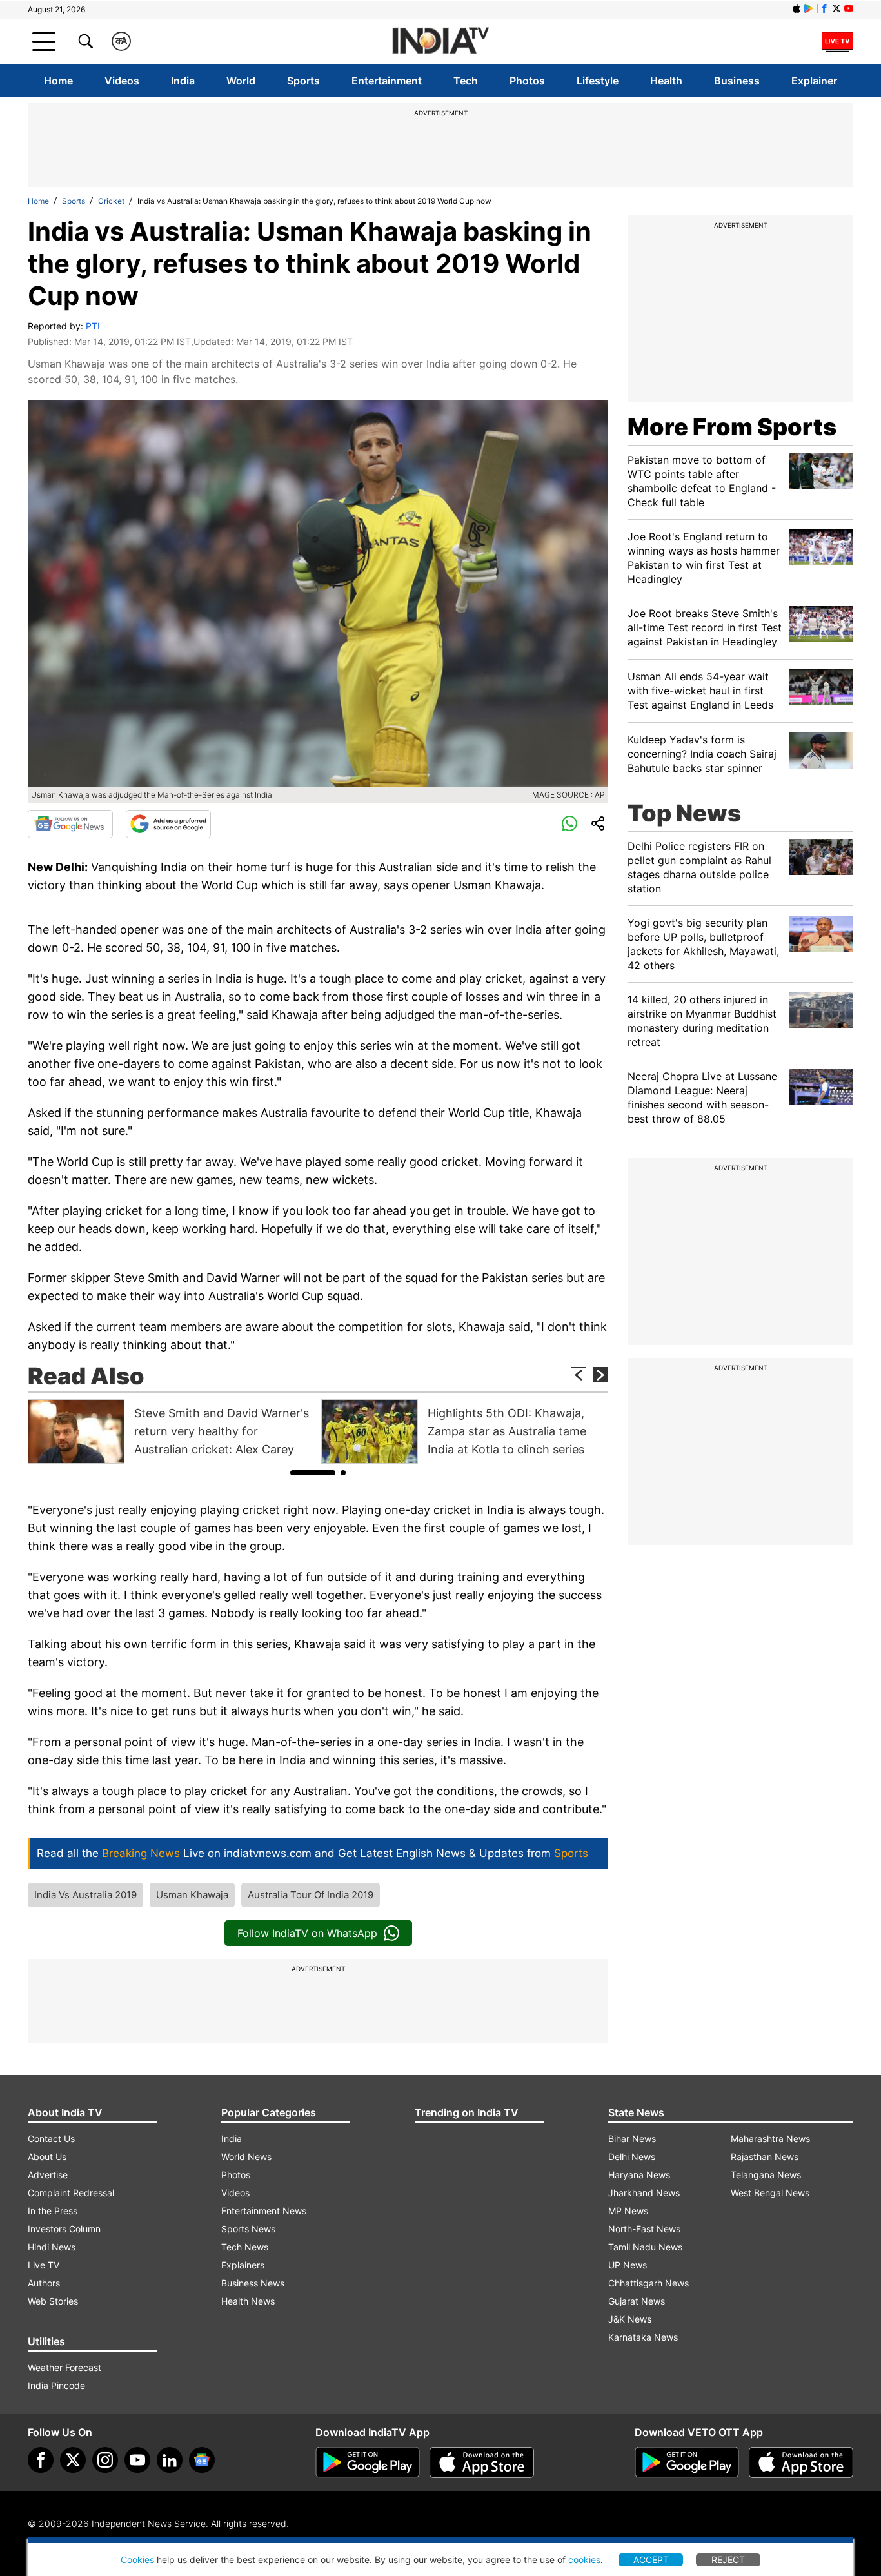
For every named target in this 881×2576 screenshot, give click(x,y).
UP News (628, 2265)
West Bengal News (770, 2193)
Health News (248, 2301)
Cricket (111, 201)
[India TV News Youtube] (849, 8)
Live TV (44, 2265)
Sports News (248, 2229)
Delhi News (632, 2157)
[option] (171, 1431)
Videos (122, 81)
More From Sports (732, 427)
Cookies (137, 2560)
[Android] (809, 8)
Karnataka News (643, 2337)
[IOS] (797, 8)
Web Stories (53, 2301)
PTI (93, 326)
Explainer (814, 81)
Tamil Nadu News (645, 2247)
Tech (466, 81)
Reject (728, 2560)
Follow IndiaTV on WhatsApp (307, 1933)
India (183, 81)
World (241, 81)
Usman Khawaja (192, 1895)
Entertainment (387, 81)
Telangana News (766, 2175)
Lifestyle (598, 81)
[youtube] (137, 2460)
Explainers (243, 2265)
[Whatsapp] (569, 824)
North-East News (644, 2229)
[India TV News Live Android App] (368, 2463)
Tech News (245, 2247)
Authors (44, 2283)
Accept (651, 2560)
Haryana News (639, 2175)
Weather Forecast (64, 2367)
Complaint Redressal (71, 2193)
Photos (527, 81)
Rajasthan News (765, 2157)
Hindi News (52, 2247)
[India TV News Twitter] (836, 8)
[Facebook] (41, 2460)
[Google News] (70, 824)
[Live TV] (837, 41)
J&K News (630, 2319)
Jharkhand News (644, 2193)
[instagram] (105, 2460)
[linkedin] (170, 2460)
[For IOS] (801, 2463)
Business (737, 81)
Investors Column (64, 2229)
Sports (303, 81)
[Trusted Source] (168, 824)
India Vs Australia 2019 (85, 1895)
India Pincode (56, 2385)
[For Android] (687, 2463)
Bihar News (632, 2138)
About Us (47, 2157)
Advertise (48, 2175)
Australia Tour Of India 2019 (311, 1895)
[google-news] (202, 2460)
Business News (253, 2283)
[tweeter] (73, 2460)
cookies (584, 2560)
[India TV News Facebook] (824, 8)
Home (58, 81)
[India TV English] (440, 42)
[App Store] (482, 2463)
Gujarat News (637, 2301)
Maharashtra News (770, 2138)
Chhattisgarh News (648, 2283)
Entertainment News (264, 2211)
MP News (628, 2211)
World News (246, 2157)
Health (666, 81)
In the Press (53, 2211)
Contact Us (51, 2138)
